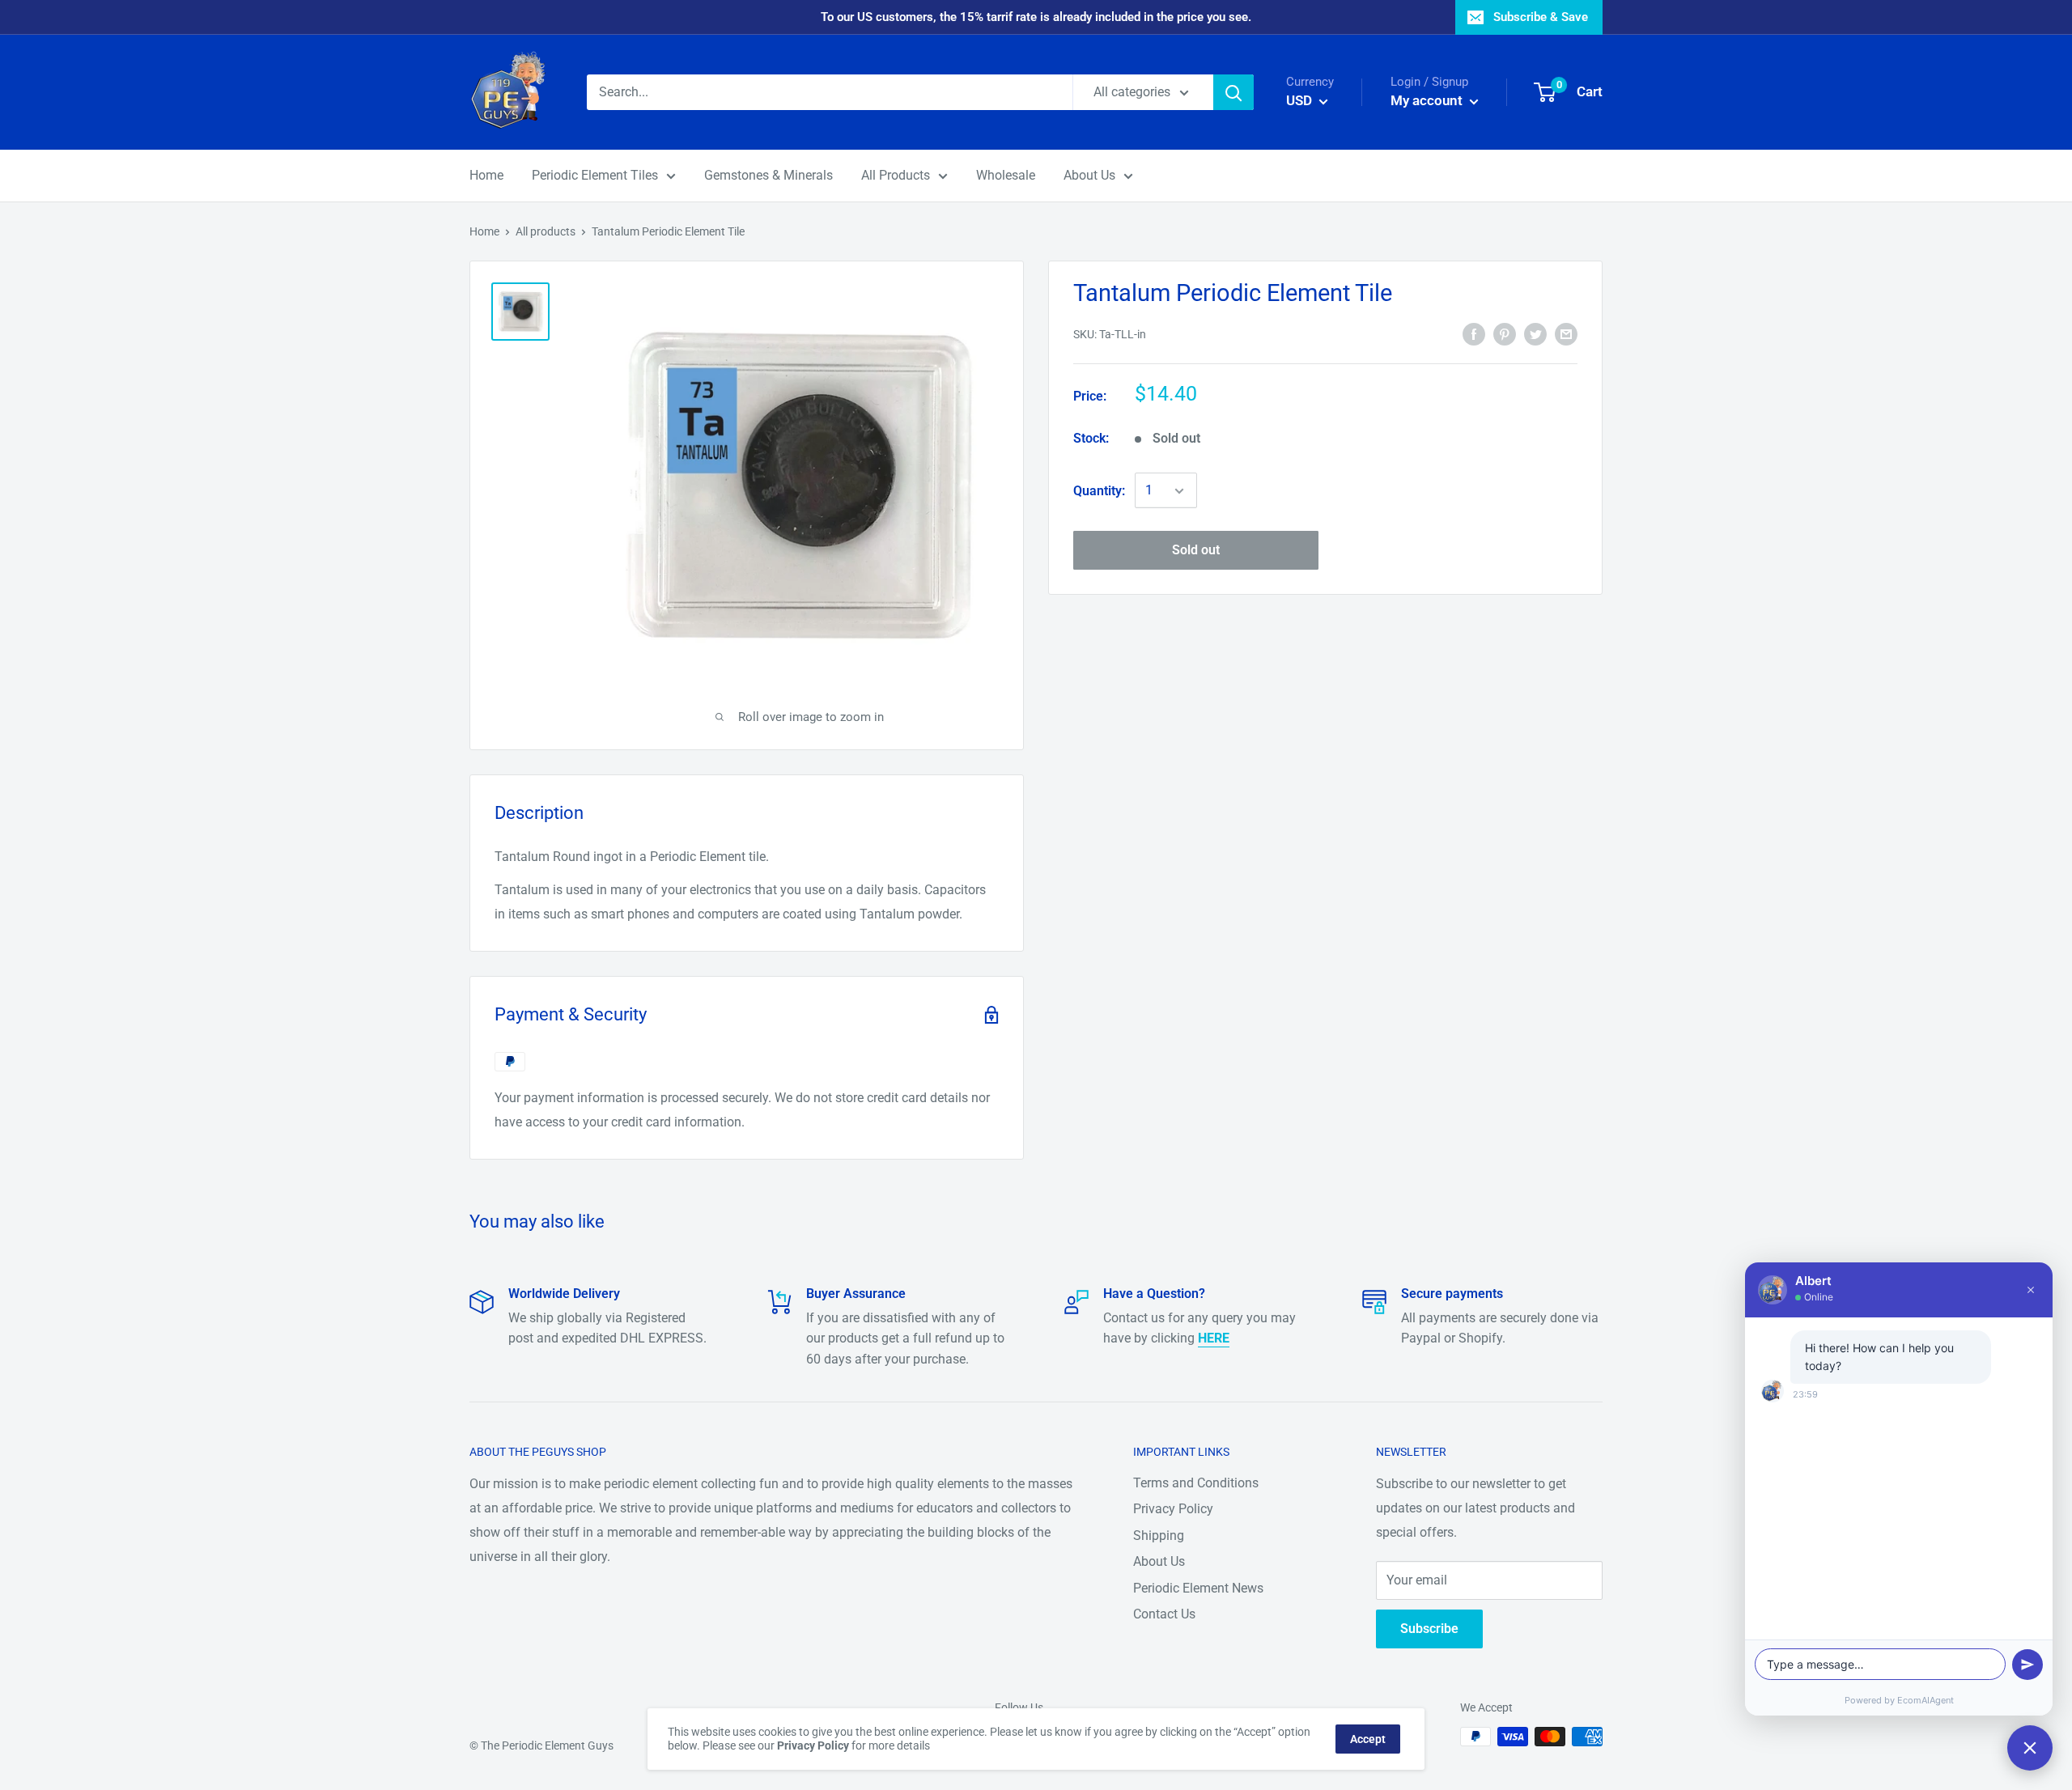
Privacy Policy (1173, 1509)
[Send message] (2027, 1665)
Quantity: (1099, 491)
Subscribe (1429, 1629)
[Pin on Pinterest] (1505, 333)
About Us (1159, 1561)
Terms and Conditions (1196, 1483)
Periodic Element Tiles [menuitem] (595, 175)
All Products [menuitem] (896, 175)
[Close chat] (2030, 1748)
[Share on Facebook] (1474, 333)
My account (1428, 100)
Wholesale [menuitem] (1006, 175)
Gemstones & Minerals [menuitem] (769, 175)
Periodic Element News (1198, 1588)
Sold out (1196, 551)
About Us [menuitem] (1089, 175)
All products (546, 231)
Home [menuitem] (486, 175)
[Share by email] (1566, 333)
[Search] (1233, 92)
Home (484, 231)
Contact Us (1164, 1614)
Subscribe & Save (1541, 17)
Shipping (1159, 1535)
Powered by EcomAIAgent (1899, 1700)
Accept (1368, 1739)
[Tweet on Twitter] (1535, 333)
